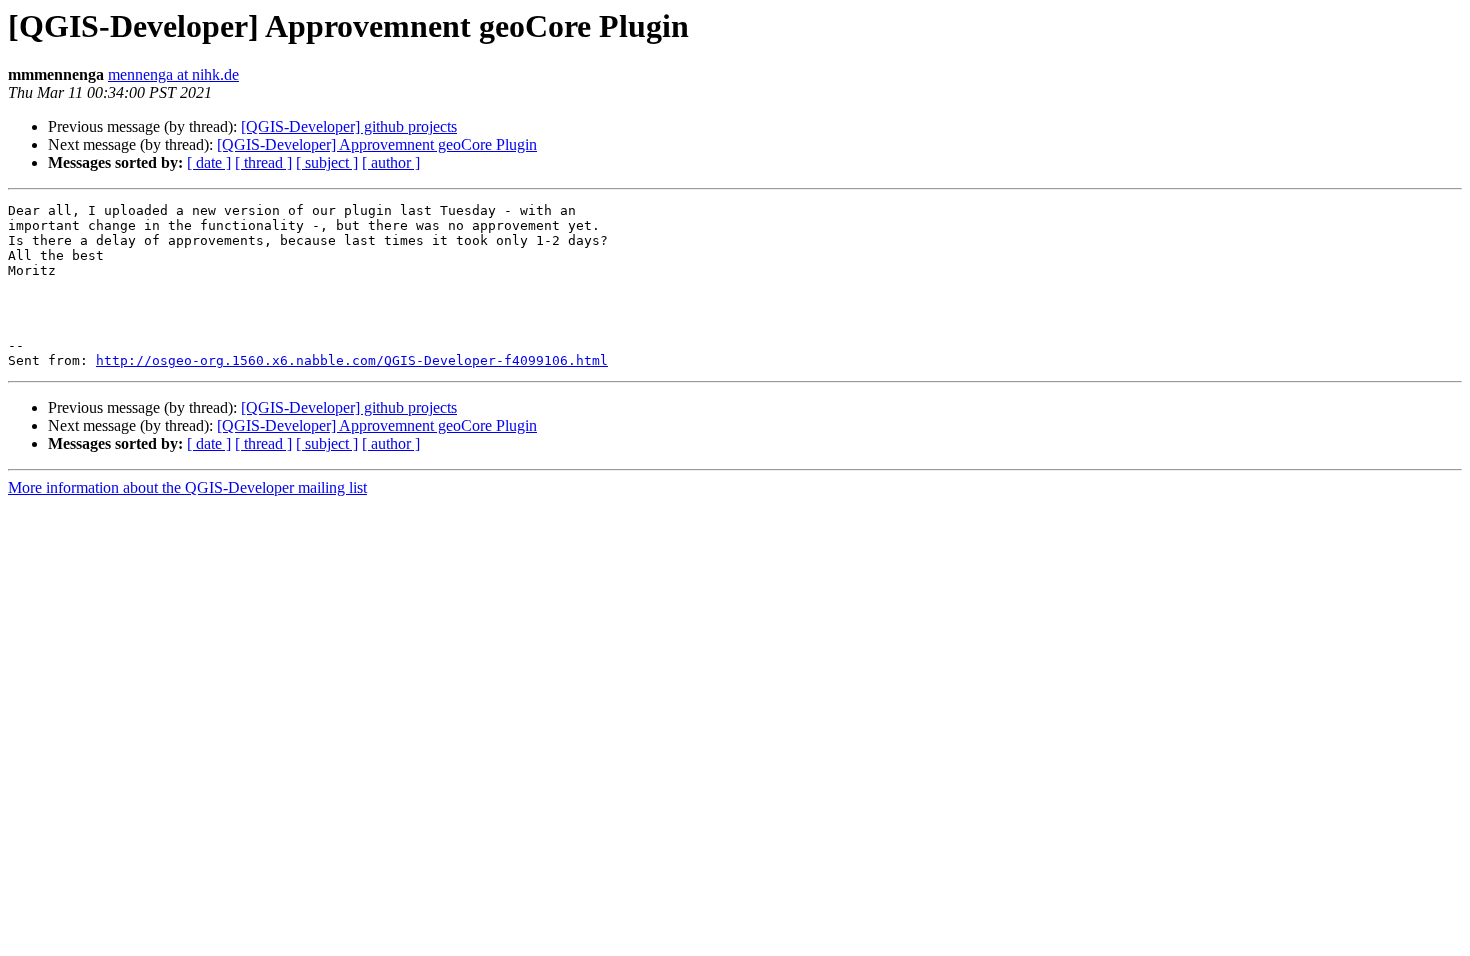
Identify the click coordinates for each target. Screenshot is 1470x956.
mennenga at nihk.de (173, 74)
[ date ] (209, 162)
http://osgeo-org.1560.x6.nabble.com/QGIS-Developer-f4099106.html (352, 360)
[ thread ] (263, 162)
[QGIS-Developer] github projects (349, 126)
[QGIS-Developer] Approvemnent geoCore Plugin (377, 144)
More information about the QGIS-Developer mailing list (187, 487)
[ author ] (391, 162)
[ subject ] (327, 162)
